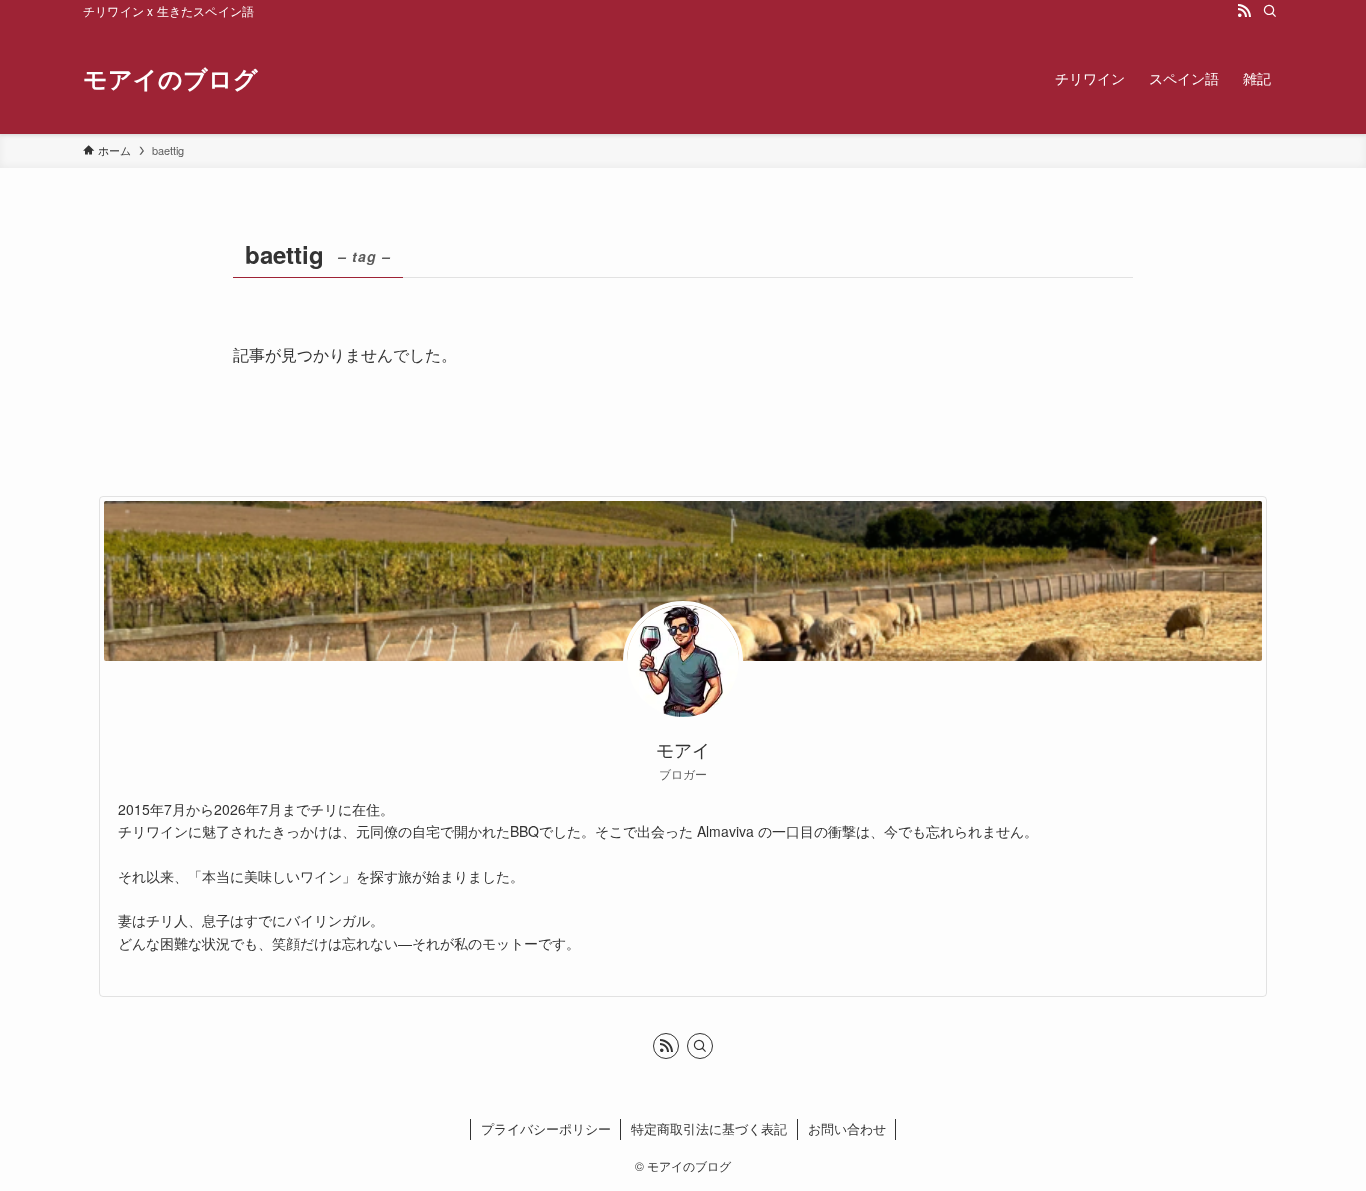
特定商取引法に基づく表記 (709, 1128)
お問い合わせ (847, 1128)
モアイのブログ (170, 78)
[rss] (1244, 11)
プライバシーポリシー (546, 1128)
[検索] (1270, 11)
